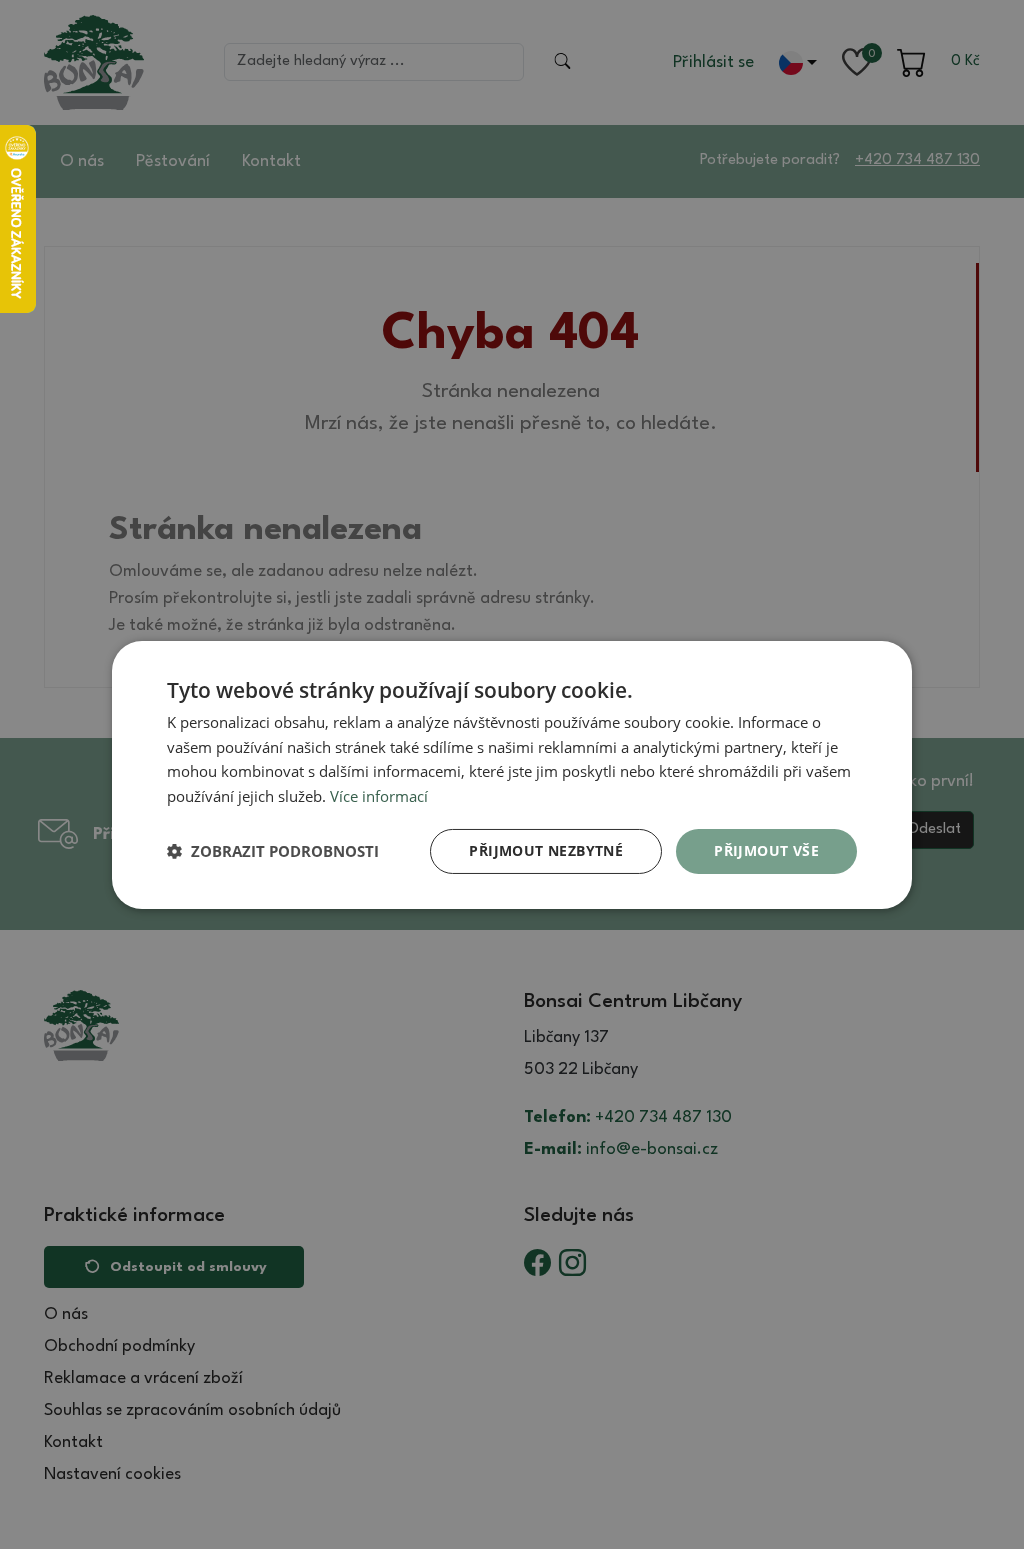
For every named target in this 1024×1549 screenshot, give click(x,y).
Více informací (379, 796)
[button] (273, 851)
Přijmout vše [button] (766, 850)
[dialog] (512, 774)
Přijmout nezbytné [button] (546, 850)
